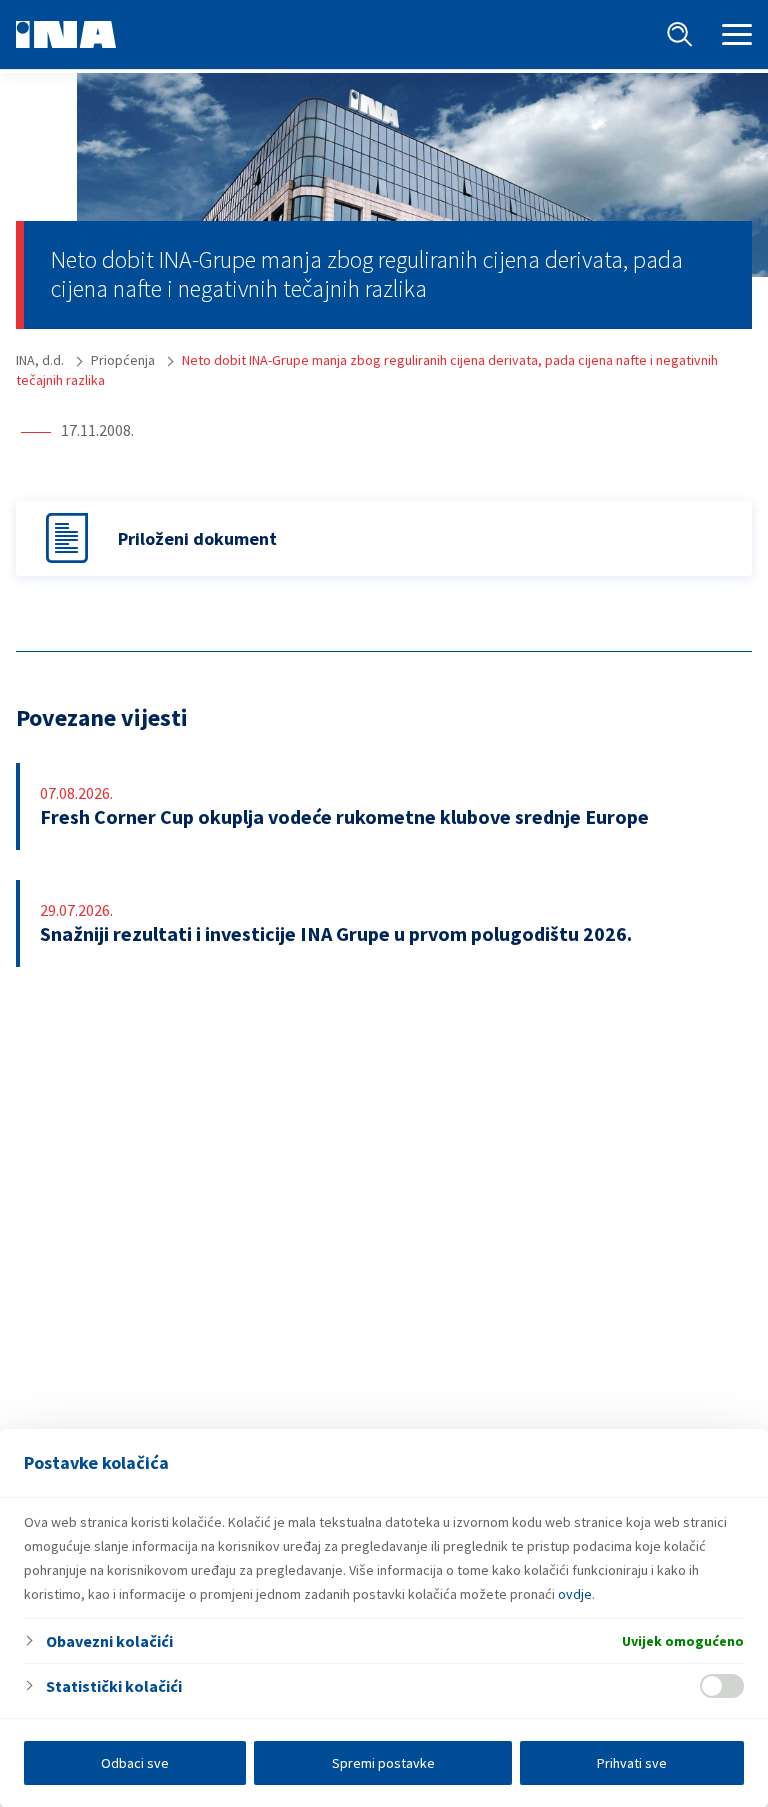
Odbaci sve (135, 1763)
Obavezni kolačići (109, 1641)
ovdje (575, 1594)
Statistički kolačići (114, 1686)
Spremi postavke (383, 1763)
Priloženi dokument (197, 538)
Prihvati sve (632, 1763)
